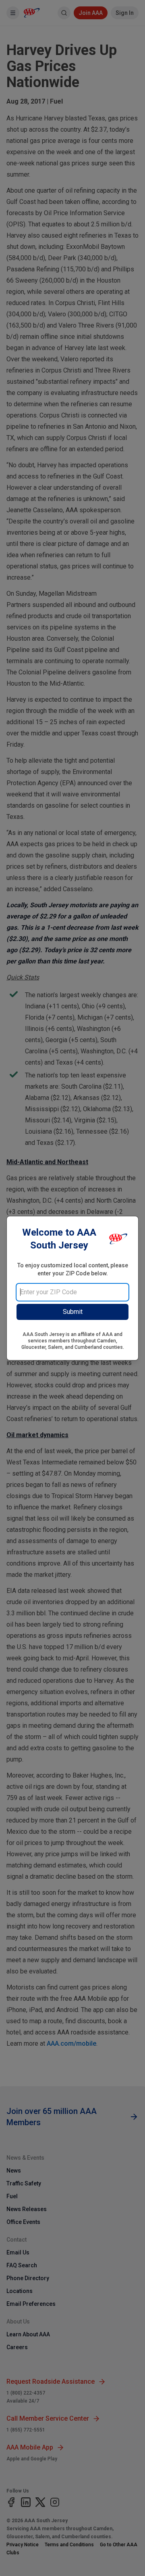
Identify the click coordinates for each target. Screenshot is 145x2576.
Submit (73, 1312)
